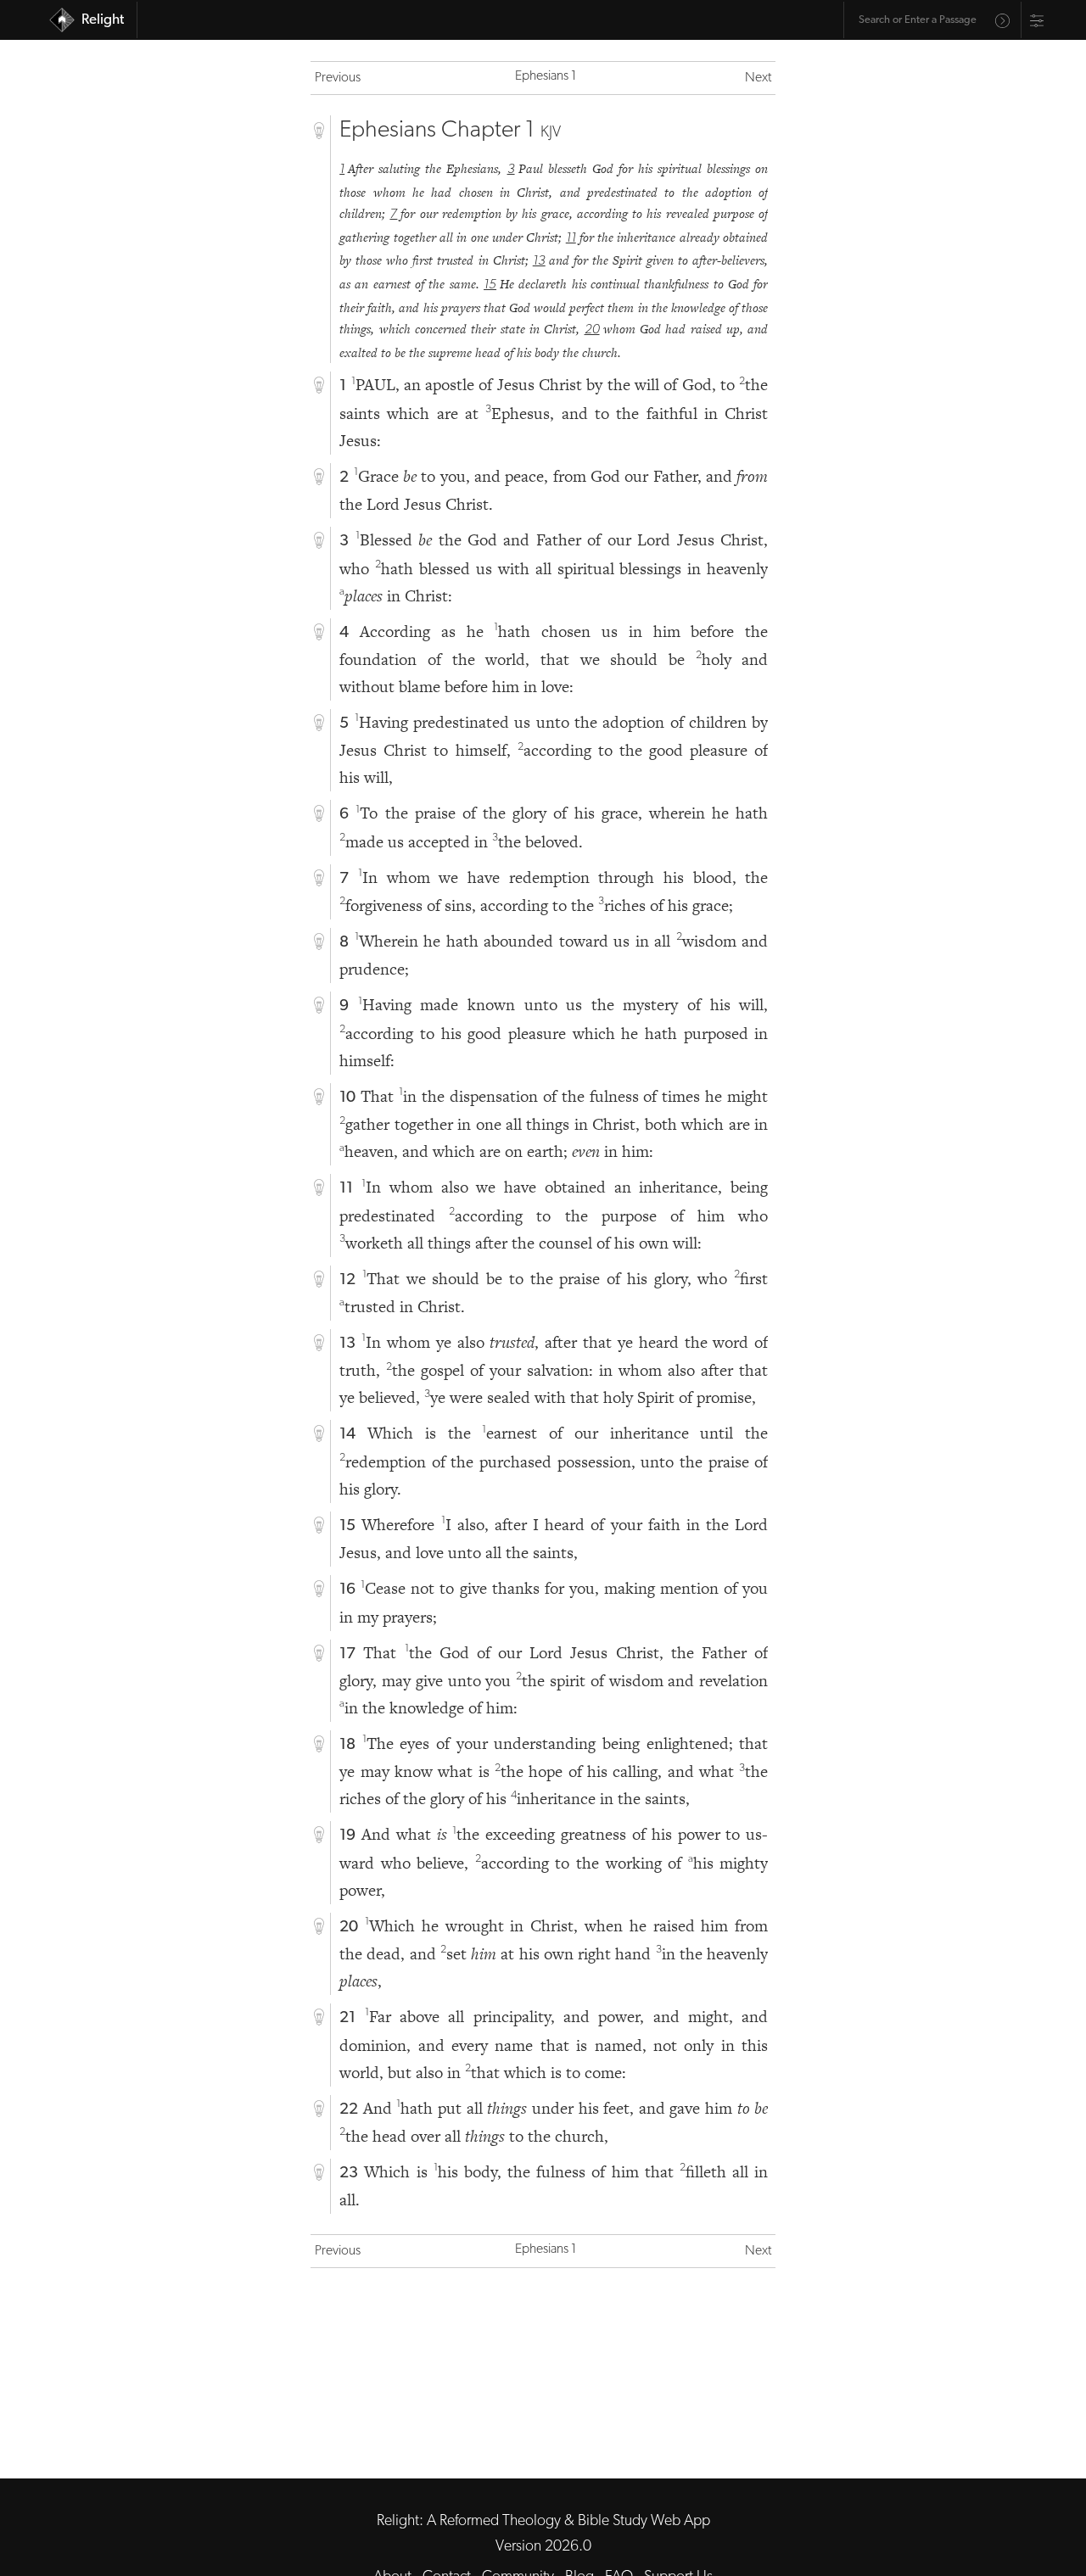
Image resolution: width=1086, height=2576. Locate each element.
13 (539, 261)
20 (592, 330)
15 (490, 285)
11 (571, 238)
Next (758, 78)
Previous (338, 78)
